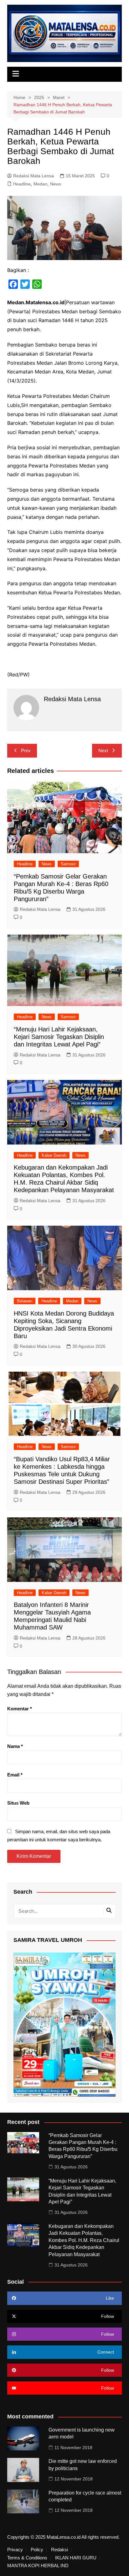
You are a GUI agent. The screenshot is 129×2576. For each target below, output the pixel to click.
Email (15, 1775)
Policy (37, 2550)
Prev (26, 751)
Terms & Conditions (27, 2558)
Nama (15, 1746)
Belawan (25, 1301)
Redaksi (59, 2550)
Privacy (15, 2550)
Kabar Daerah (54, 1155)
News (56, 184)
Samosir (68, 864)
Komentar (20, 1709)
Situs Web (18, 1803)
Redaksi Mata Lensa (34, 176)
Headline (22, 184)
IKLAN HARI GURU (76, 2558)
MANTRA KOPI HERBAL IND (38, 2566)
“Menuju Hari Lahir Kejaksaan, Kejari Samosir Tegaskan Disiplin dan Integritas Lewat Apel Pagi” (59, 1037)
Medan (40, 184)
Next (103, 751)
